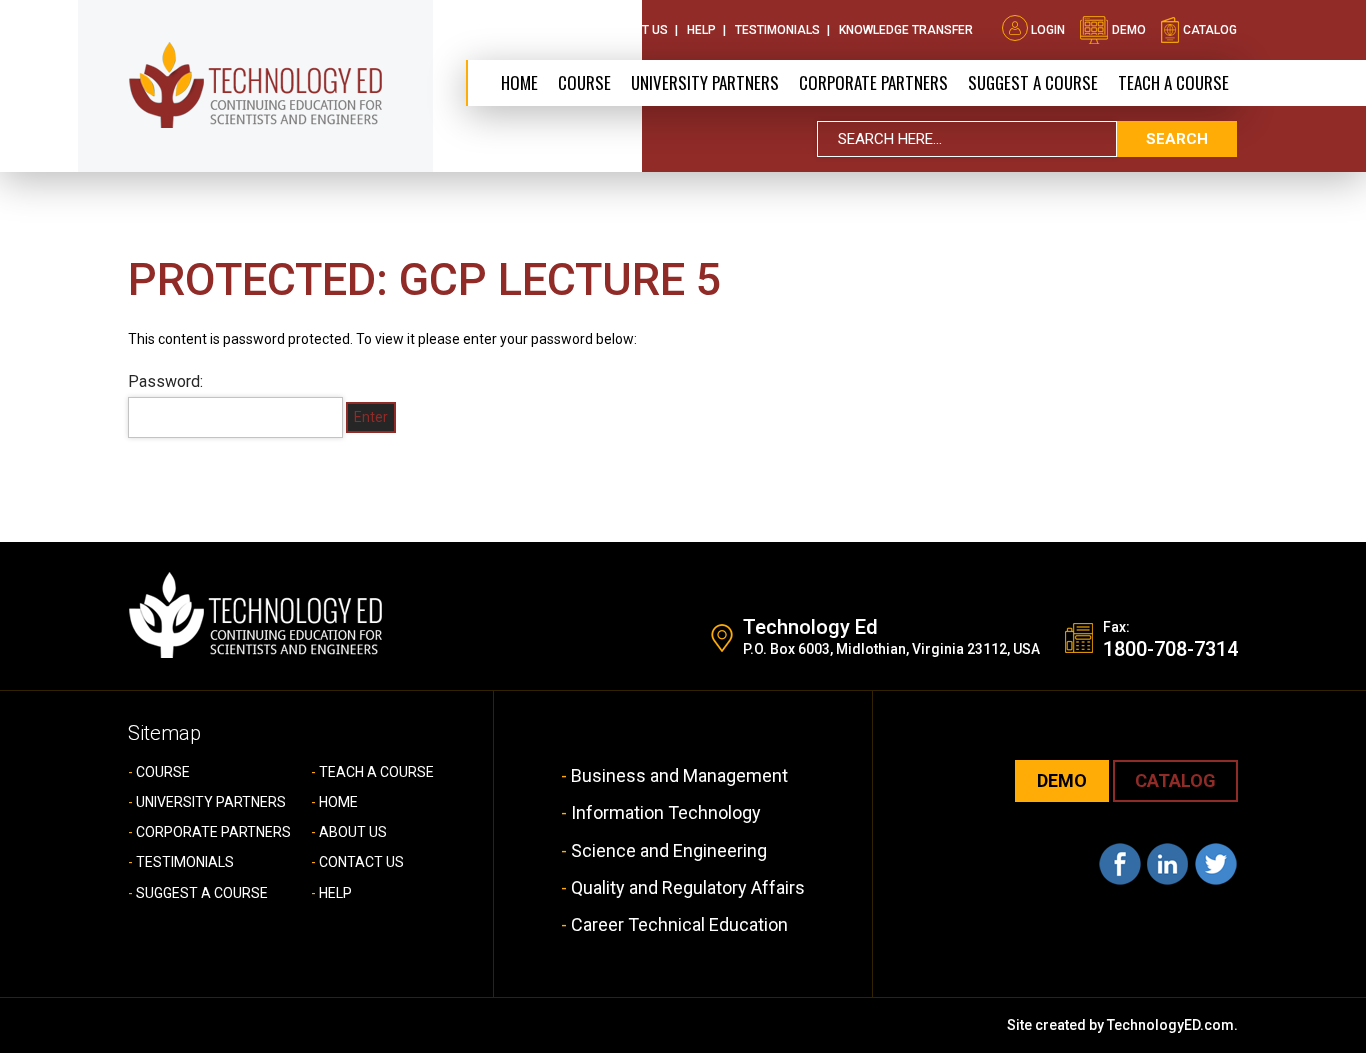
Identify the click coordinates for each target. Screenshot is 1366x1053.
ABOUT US (353, 832)
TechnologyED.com (1170, 1025)
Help (701, 30)
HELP (335, 893)
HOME (338, 802)
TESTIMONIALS (185, 862)
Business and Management (679, 775)
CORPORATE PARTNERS (873, 82)
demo (1127, 30)
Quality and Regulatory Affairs (688, 887)
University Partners (705, 82)
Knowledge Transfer (906, 30)
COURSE (163, 772)
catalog (1208, 30)
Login (1048, 30)
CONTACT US (361, 862)
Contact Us (631, 30)
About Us (545, 30)
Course (584, 82)
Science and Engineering (669, 850)
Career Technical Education (679, 924)
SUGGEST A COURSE (1033, 82)
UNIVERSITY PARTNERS (211, 802)
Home (519, 82)
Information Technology (666, 812)
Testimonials (777, 30)
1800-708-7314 (1170, 649)
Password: (165, 381)
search (1177, 139)
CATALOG (1175, 780)
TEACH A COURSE (1173, 82)
